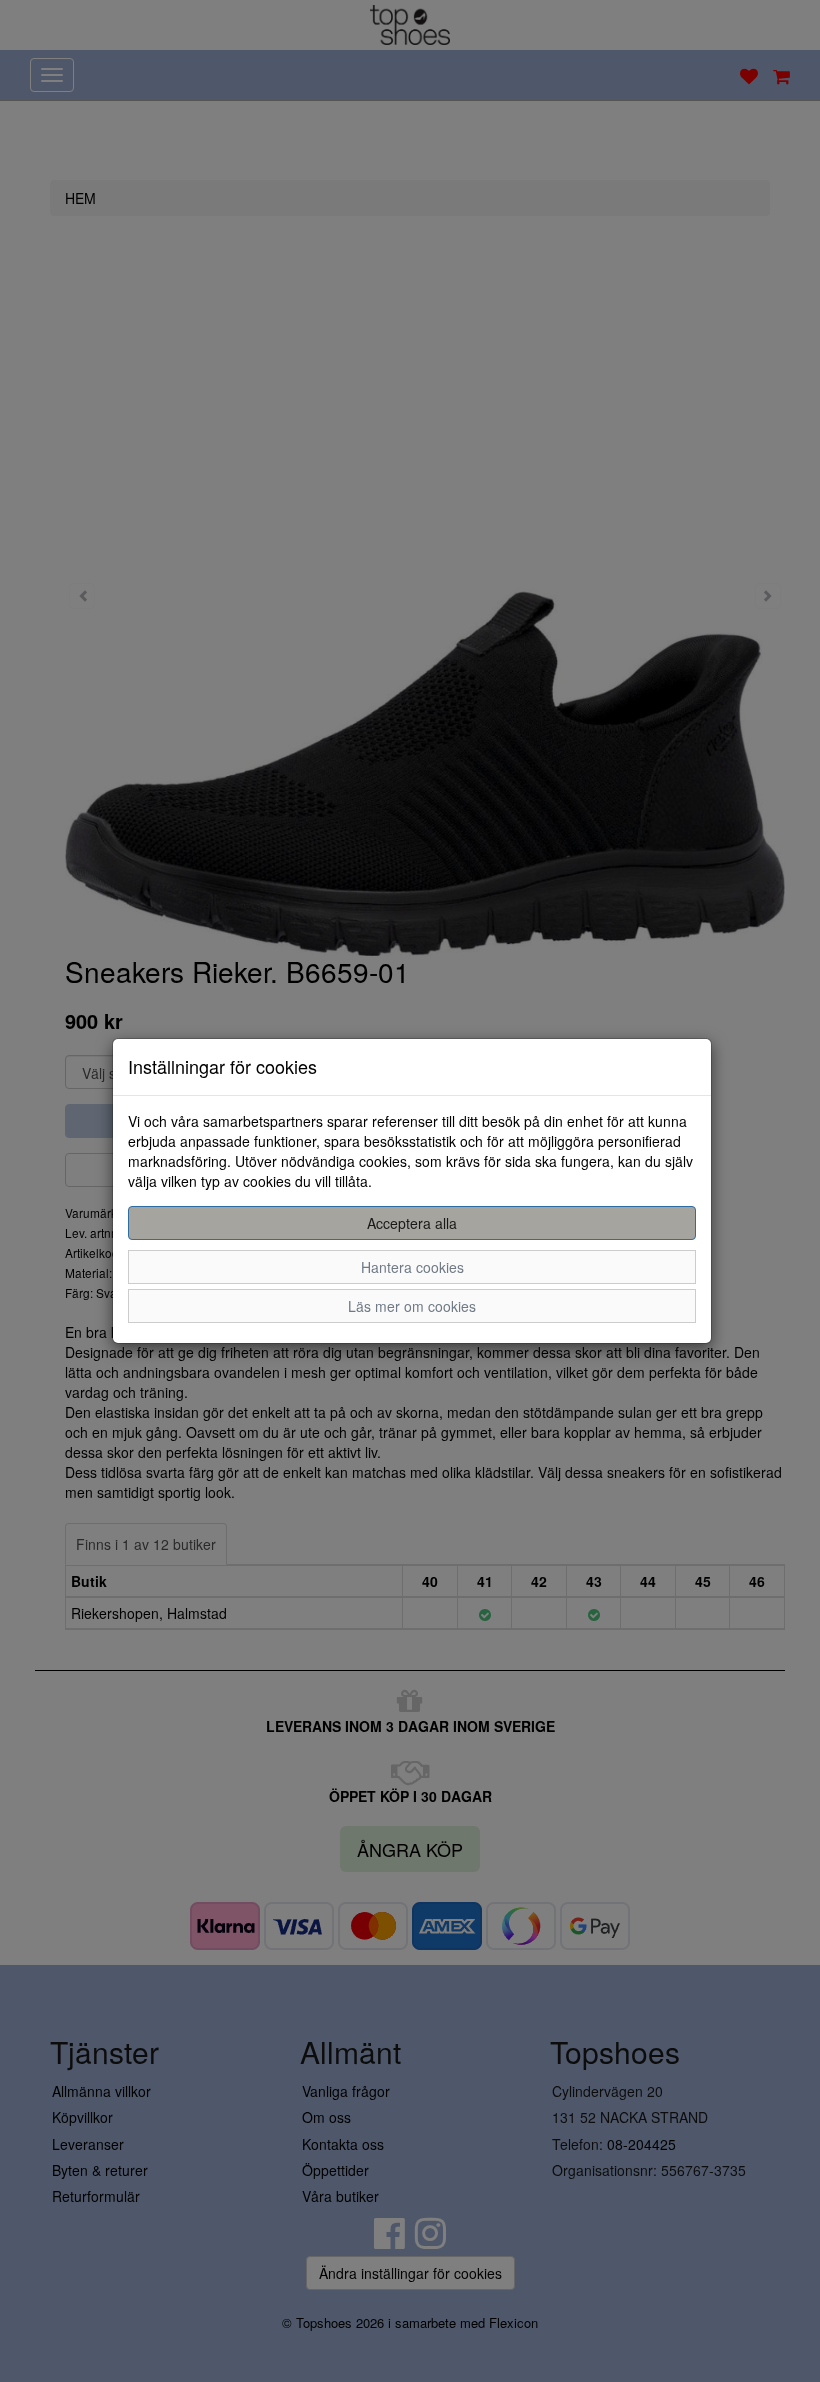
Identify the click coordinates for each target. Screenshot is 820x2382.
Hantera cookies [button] (412, 1267)
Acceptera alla (412, 1223)
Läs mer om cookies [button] (412, 1306)
